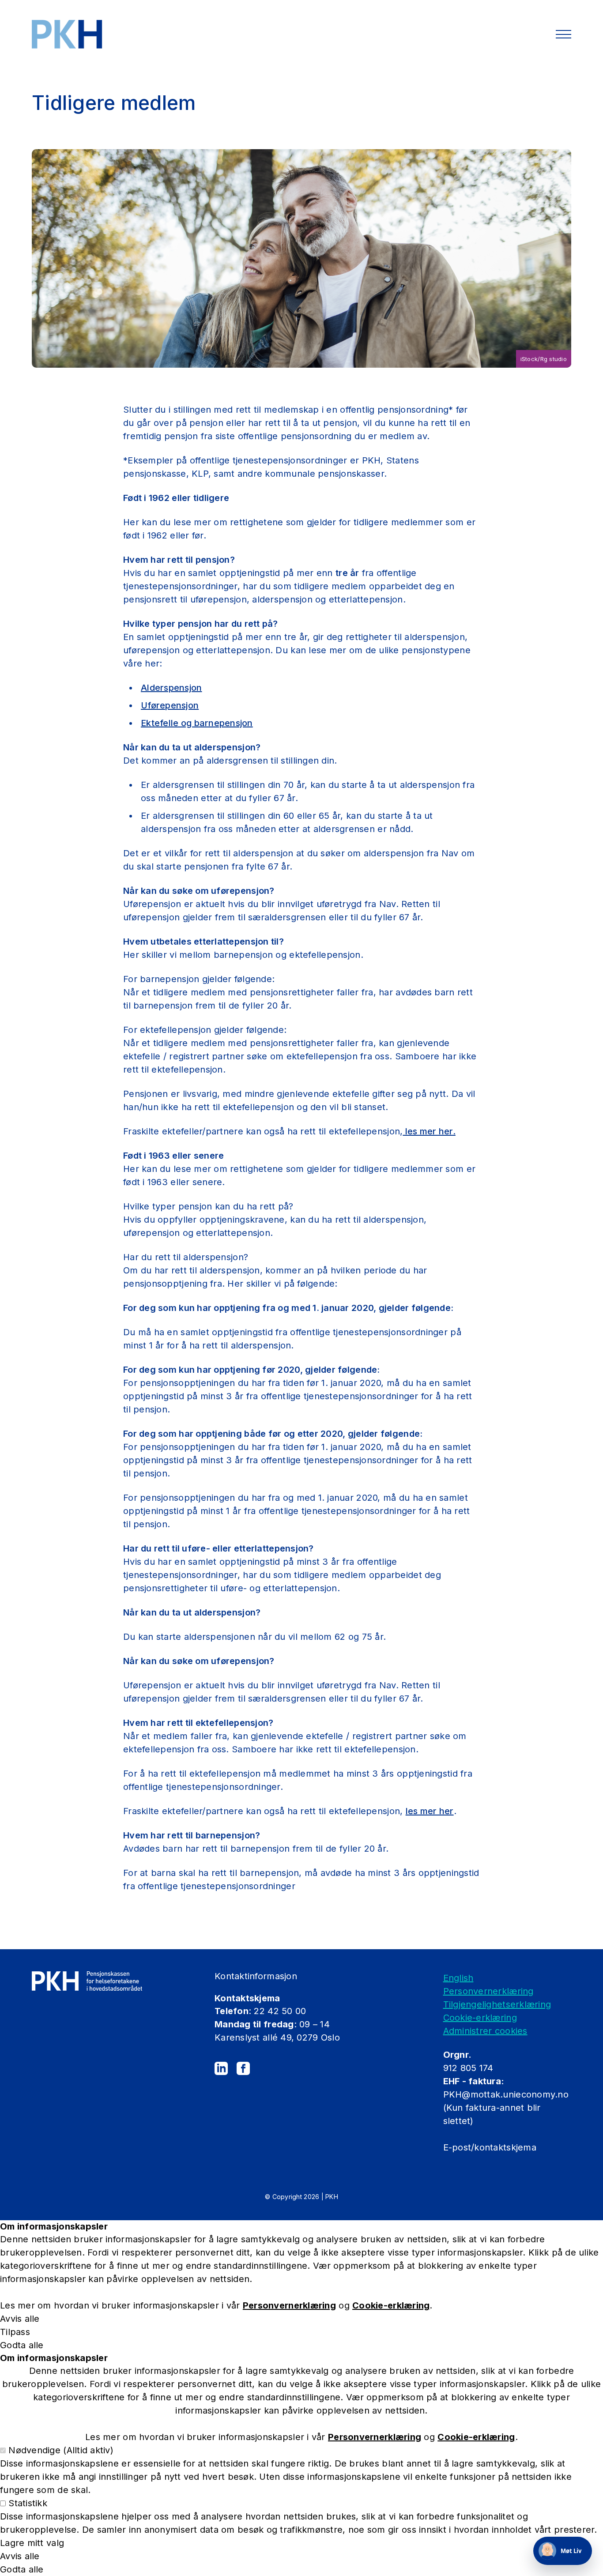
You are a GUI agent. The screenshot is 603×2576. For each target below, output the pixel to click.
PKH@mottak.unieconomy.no (506, 2094)
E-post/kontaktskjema (491, 2147)
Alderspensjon (171, 688)
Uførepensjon (170, 705)
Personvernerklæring (488, 1991)
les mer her (430, 1811)
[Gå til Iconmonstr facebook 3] (243, 2068)
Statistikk (28, 2503)
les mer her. (429, 1131)
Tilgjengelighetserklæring (497, 2004)
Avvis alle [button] (20, 2319)
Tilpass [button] (15, 2332)
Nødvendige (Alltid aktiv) (61, 2450)
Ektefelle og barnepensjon (197, 723)
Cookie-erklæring (480, 2018)
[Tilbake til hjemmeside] (67, 34)
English (458, 1978)
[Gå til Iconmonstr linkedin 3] (221, 2068)
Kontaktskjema (247, 1998)
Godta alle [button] (22, 2345)
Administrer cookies (485, 2031)
